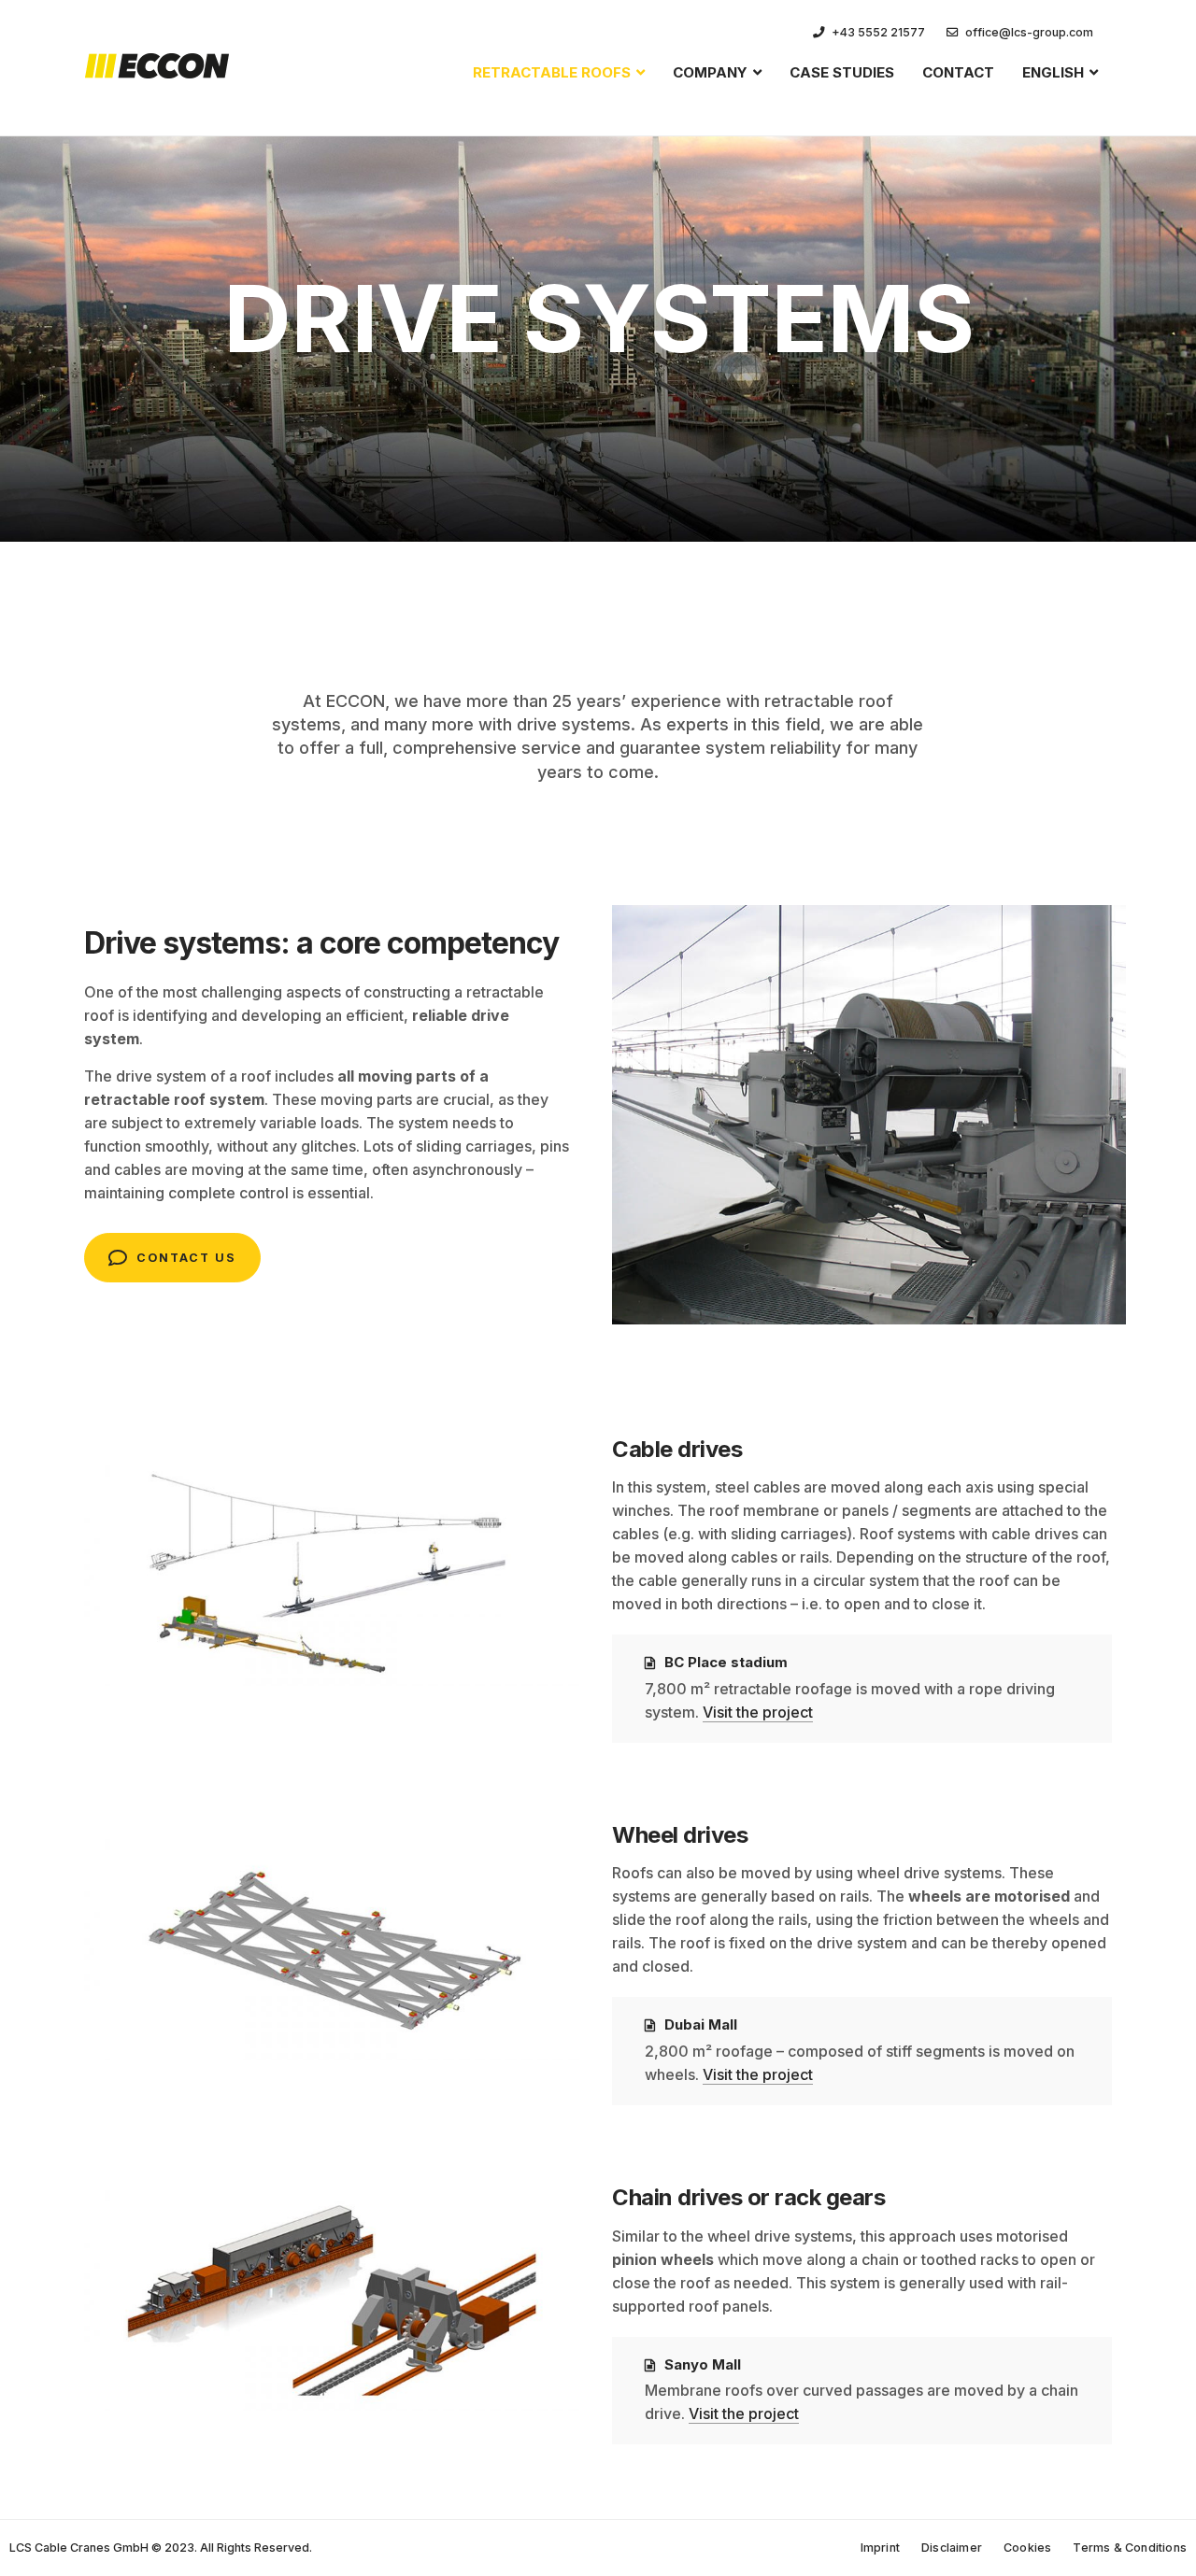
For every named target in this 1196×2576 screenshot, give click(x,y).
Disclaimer (952, 2548)
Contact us (186, 1258)
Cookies (1027, 2548)
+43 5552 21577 (878, 32)
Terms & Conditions (1130, 2548)
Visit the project (758, 1712)
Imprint (880, 2548)
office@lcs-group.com (1029, 32)
